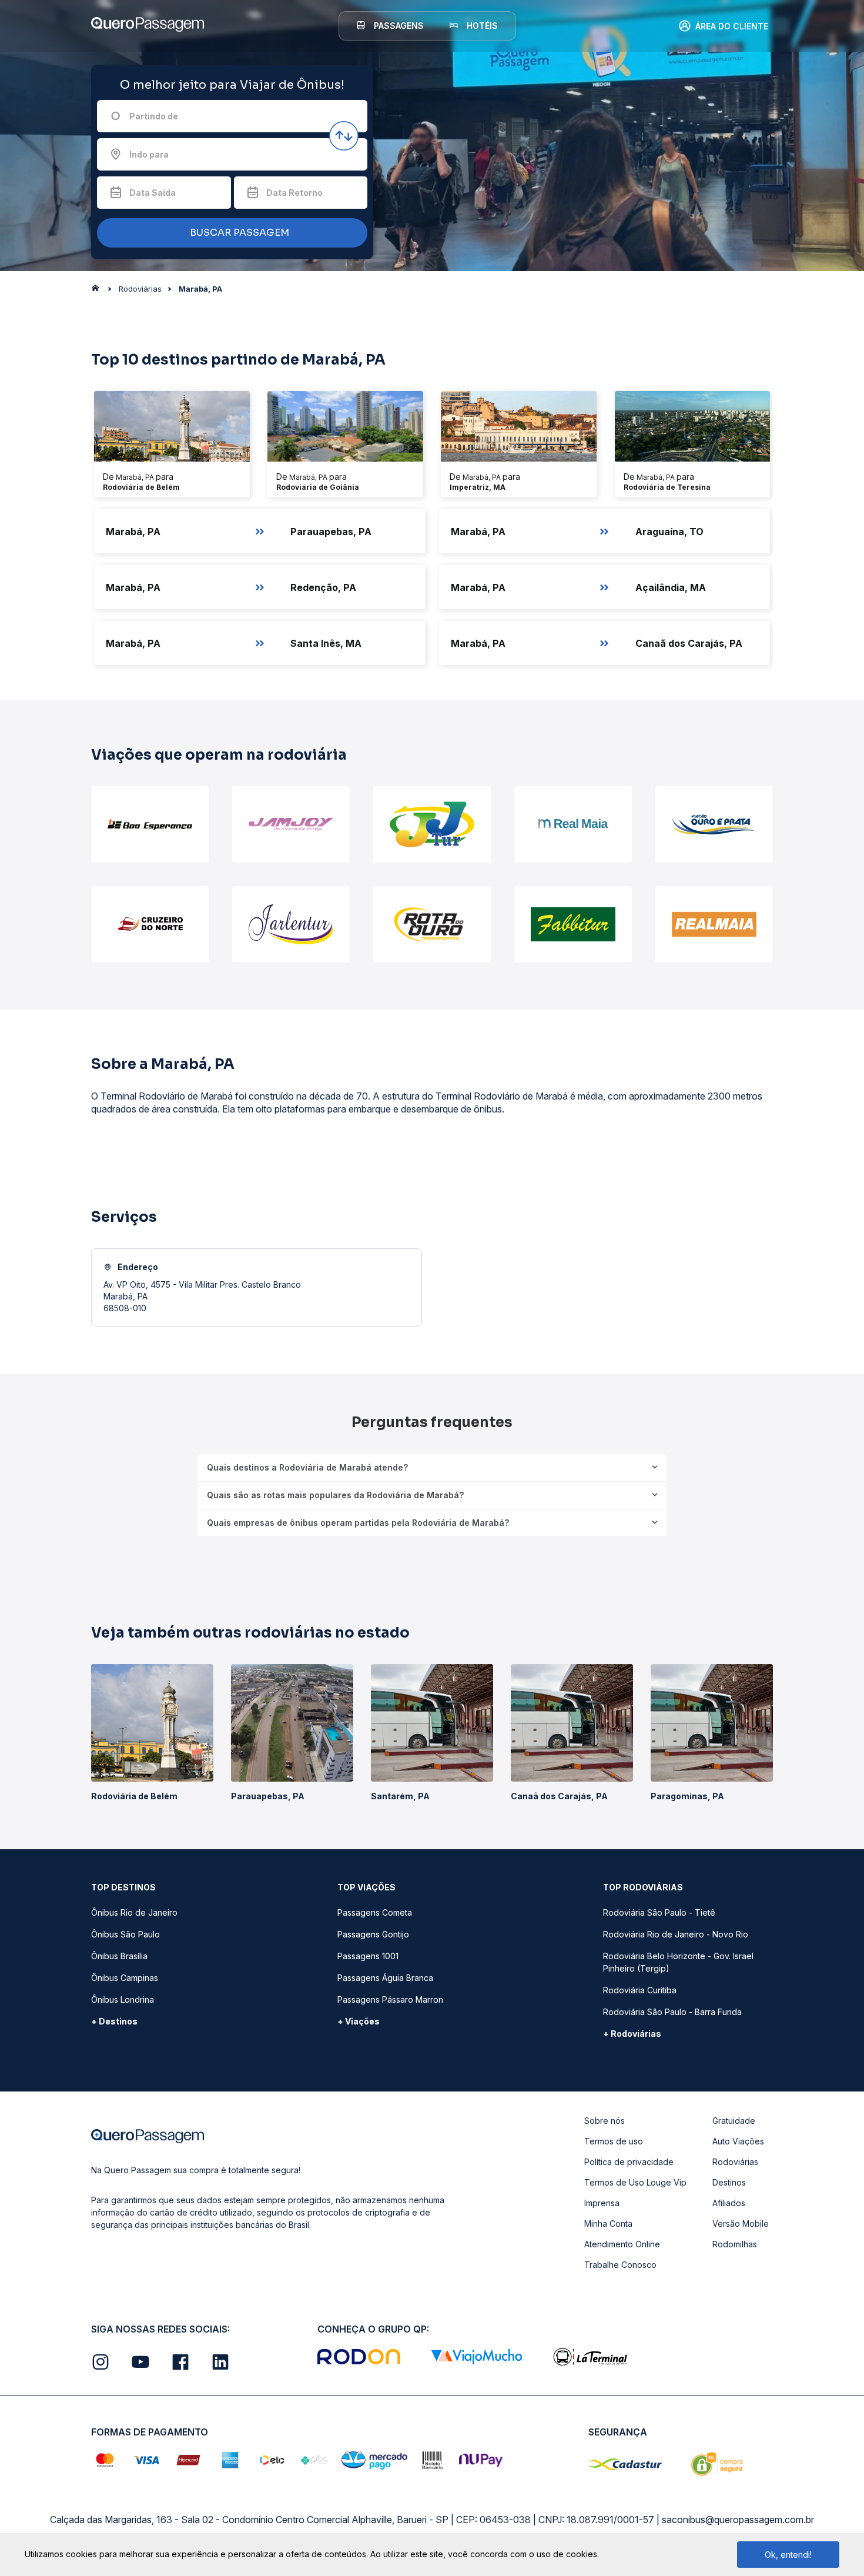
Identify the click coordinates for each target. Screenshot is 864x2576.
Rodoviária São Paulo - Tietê (659, 1912)
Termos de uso (614, 2141)
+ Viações (359, 2021)
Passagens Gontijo (373, 1934)
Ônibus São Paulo (125, 1934)
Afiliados (729, 2203)
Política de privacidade (629, 2162)
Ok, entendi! (788, 2555)
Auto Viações (738, 2141)
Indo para (149, 154)
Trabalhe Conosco (620, 2265)
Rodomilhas (735, 2244)
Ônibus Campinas (125, 1978)
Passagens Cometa (375, 1912)
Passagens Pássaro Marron (390, 1999)
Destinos (729, 2182)
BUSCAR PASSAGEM (238, 233)
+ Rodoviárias (632, 2034)
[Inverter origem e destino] (344, 136)
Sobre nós (605, 2121)
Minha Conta (608, 2223)
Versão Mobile (741, 2223)
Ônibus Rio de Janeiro (134, 1912)
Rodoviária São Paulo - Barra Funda (672, 2012)
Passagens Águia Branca (385, 1978)
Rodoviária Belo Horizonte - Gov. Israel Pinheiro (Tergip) (678, 1962)
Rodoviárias (735, 2162)
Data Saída (153, 193)
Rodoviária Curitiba (640, 1990)
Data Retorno (294, 193)
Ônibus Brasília (119, 1956)
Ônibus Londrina (123, 1999)
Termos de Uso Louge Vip (635, 2182)
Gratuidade (734, 2121)
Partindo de (154, 116)
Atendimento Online (622, 2244)
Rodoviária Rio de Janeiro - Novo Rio (676, 1934)
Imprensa (602, 2203)
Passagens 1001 (368, 1956)
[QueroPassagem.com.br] (99, 291)
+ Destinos (114, 2021)
